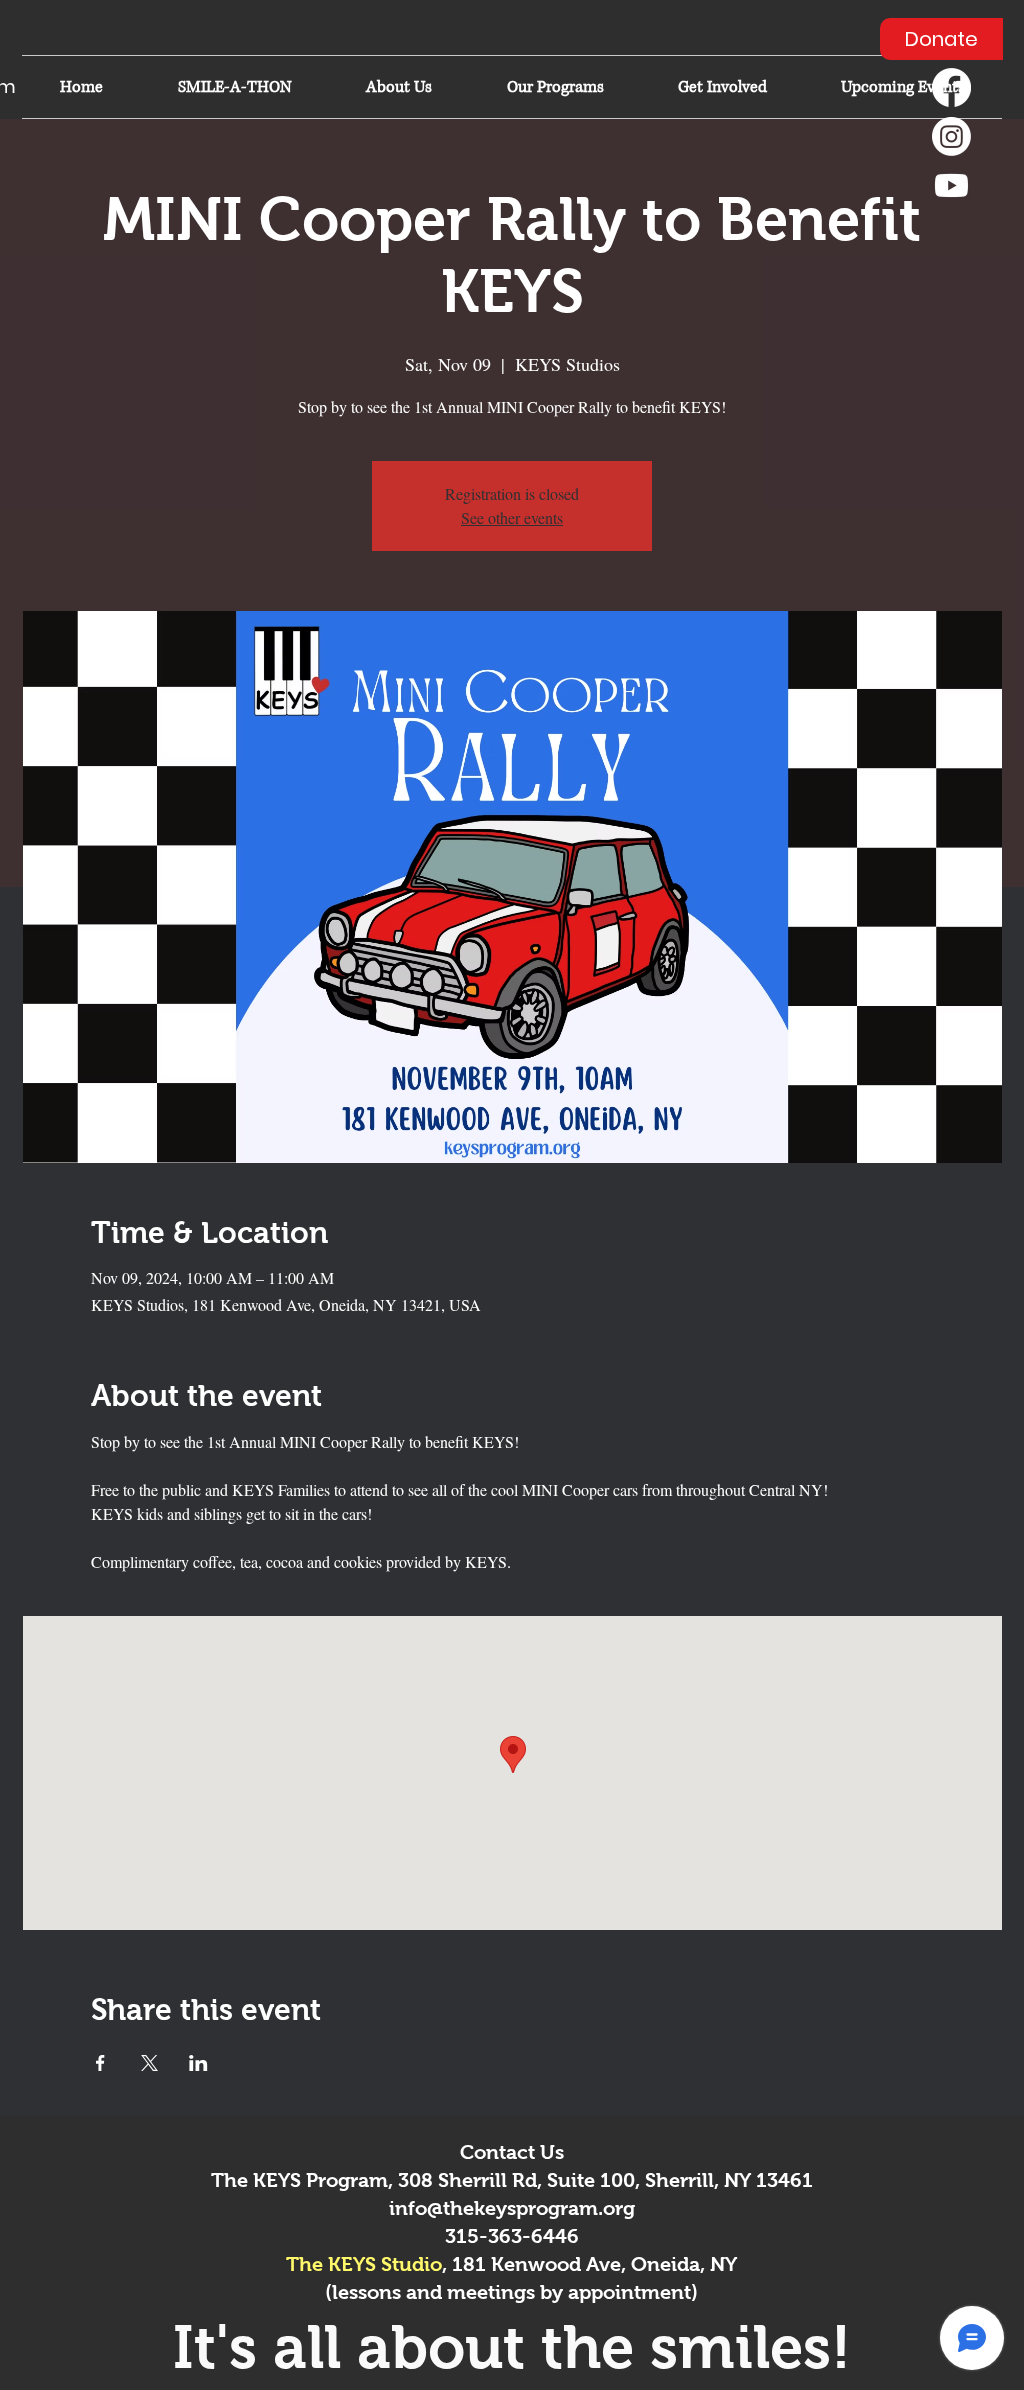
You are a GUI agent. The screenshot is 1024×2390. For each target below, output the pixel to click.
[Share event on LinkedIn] (198, 2063)
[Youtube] (951, 185)
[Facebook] (951, 87)
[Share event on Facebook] (100, 2063)
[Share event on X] (149, 2063)
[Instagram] (951, 136)
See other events (512, 517)
